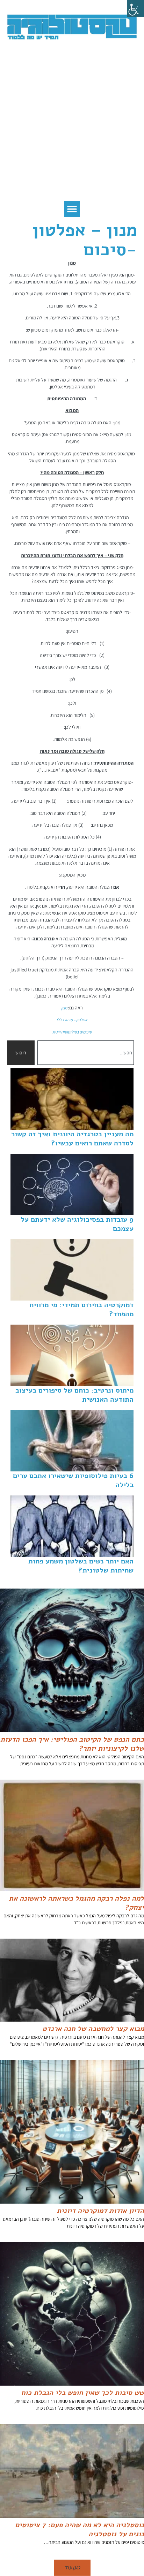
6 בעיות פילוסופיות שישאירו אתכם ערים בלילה (73, 1480)
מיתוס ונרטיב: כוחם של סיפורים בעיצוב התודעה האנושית (74, 1395)
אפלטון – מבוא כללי (72, 1020)
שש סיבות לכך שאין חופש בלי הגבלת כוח (82, 2393)
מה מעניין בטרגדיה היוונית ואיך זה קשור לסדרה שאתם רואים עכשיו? (72, 1139)
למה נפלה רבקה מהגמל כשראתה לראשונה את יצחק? (76, 1903)
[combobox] (86, 1053)
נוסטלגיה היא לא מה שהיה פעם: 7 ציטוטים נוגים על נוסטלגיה (80, 2529)
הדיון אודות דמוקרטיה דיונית (100, 2211)
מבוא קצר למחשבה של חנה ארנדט (93, 2029)
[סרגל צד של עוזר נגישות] (136, 8)
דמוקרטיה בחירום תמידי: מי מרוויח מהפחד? (81, 1309)
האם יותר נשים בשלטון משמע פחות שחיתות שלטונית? (81, 1566)
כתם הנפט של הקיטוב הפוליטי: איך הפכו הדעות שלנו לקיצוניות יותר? (72, 1744)
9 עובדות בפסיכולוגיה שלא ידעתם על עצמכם (77, 1224)
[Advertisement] (72, 126)
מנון (64, 1008)
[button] (72, 209)
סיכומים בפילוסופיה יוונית (72, 1032)
